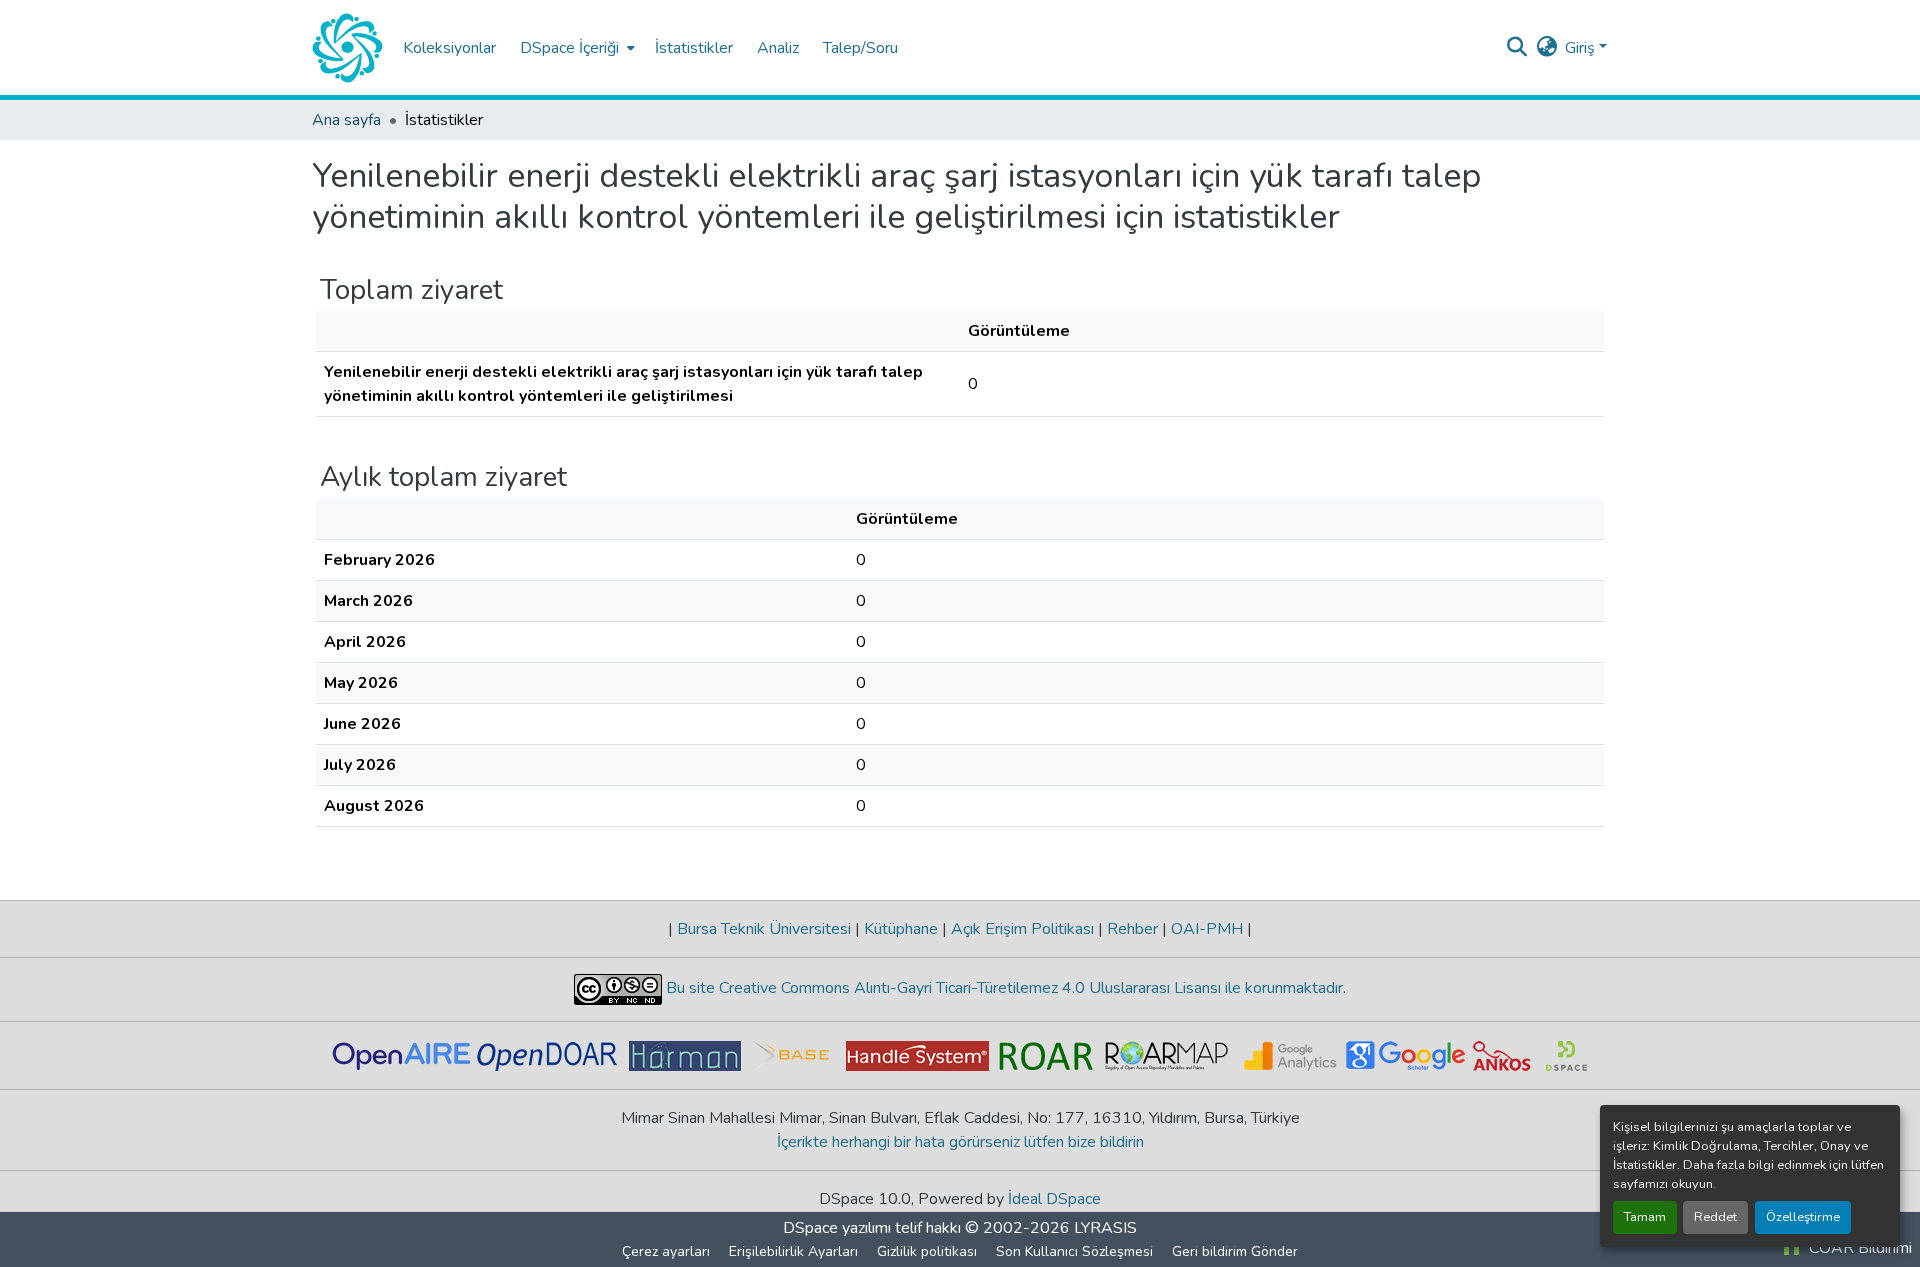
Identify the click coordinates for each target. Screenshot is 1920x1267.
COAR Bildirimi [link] (1858, 1248)
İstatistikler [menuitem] (694, 48)
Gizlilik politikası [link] (927, 1251)
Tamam (1645, 1217)
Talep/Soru (860, 48)
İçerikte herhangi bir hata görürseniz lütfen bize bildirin (960, 1142)
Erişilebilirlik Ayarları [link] (793, 1251)
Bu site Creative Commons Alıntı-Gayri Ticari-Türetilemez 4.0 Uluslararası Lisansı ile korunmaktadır (1002, 988)
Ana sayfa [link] (346, 120)
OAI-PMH (1207, 929)
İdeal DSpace (1054, 1199)
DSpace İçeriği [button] (569, 48)
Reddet (1715, 1217)
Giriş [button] (1582, 48)
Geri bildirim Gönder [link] (1235, 1251)
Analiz (778, 48)
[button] (347, 48)
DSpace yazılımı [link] (837, 1228)
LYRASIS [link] (1105, 1228)
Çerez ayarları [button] (666, 1251)
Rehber (1132, 929)
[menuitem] (575, 47)
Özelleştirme (1803, 1217)
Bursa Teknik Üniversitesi (764, 929)
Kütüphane (901, 929)
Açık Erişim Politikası (1022, 929)
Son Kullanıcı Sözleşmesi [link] (1074, 1251)
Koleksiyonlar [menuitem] (449, 48)
